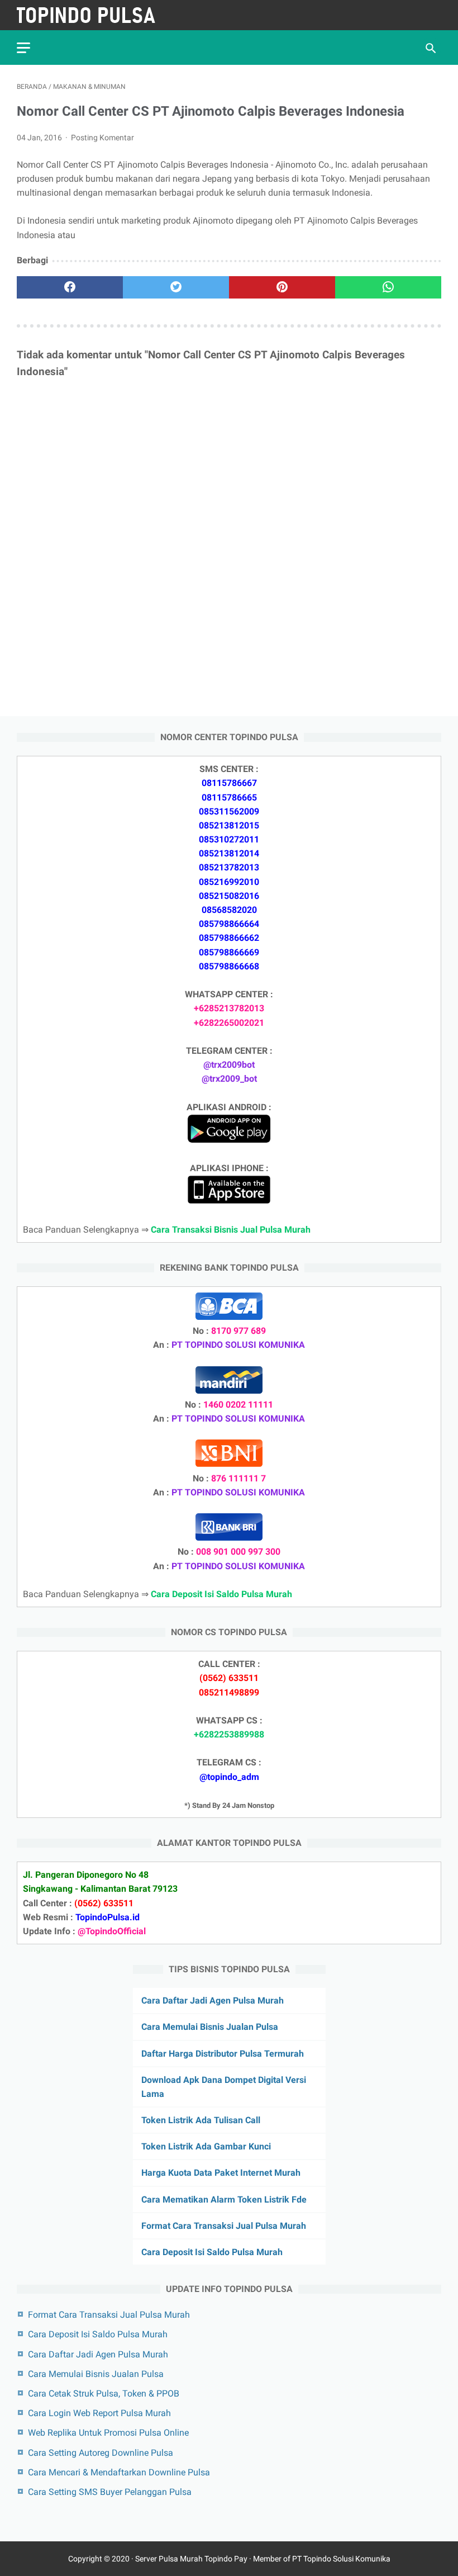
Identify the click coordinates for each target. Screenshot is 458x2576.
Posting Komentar (102, 138)
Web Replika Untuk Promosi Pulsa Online (108, 2433)
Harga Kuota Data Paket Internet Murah (221, 2173)
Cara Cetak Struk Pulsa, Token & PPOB (104, 2393)
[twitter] (176, 287)
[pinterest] (282, 287)
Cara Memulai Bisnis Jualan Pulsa (210, 2027)
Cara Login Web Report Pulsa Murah (99, 2413)
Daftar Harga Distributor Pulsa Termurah (223, 2054)
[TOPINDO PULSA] (94, 15)
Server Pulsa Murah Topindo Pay (191, 2559)
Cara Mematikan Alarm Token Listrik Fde (224, 2199)
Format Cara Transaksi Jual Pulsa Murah (224, 2226)
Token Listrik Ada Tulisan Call (201, 2120)
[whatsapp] (388, 287)
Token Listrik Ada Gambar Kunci (206, 2146)
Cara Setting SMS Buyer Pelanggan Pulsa (110, 2492)
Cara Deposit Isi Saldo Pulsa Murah (212, 2252)
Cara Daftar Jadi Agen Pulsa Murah (213, 2000)
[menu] (23, 48)
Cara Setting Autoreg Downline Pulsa (101, 2453)
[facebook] (70, 287)
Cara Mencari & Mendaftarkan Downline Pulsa (119, 2472)
